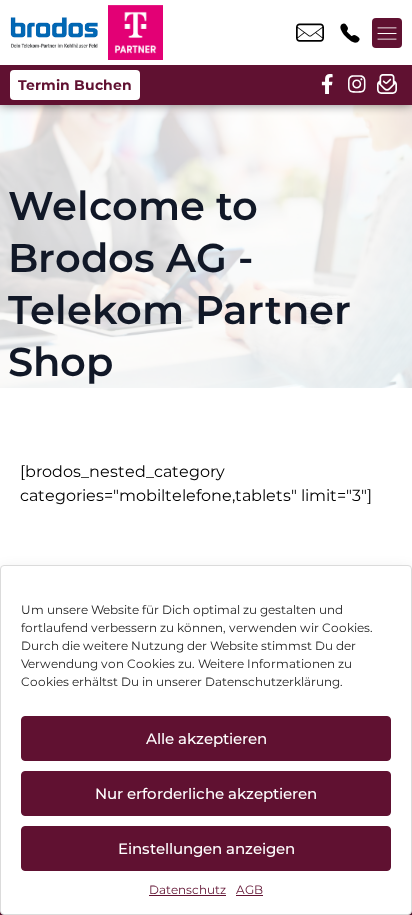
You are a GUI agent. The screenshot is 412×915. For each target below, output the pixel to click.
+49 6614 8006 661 (350, 33)
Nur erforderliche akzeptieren (206, 793)
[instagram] (357, 85)
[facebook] (327, 85)
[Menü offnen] (387, 33)
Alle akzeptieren (206, 738)
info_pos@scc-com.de (310, 33)
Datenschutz (187, 889)
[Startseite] (54, 32)
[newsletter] (387, 85)
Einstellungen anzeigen (206, 848)
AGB (249, 889)
